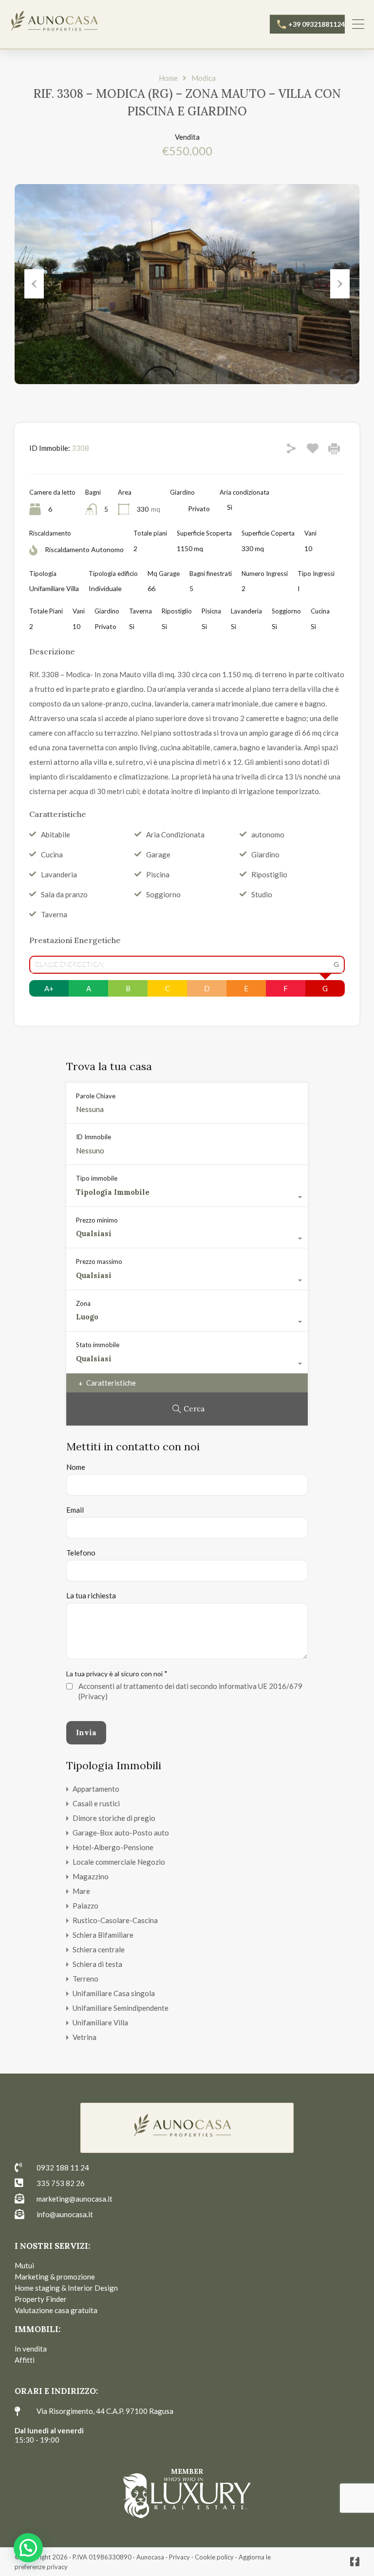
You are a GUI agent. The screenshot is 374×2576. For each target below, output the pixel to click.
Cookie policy (214, 2557)
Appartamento (96, 1789)
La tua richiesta (91, 1595)
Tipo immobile (97, 1178)
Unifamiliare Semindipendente (121, 2008)
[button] (28, 2548)
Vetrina (84, 2037)
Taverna (54, 914)
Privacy (179, 2557)
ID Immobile (93, 1137)
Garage (158, 854)
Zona (83, 1303)
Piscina (158, 874)
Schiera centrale (99, 1949)
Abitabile (56, 834)
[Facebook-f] (355, 2562)
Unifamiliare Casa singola (114, 1993)
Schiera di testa (97, 1964)
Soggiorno (163, 894)
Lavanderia (59, 874)
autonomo (268, 834)
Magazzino (91, 1876)
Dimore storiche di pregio (114, 1818)
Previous (34, 284)
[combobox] (187, 1197)
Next (340, 284)
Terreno (85, 1979)
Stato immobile (98, 1345)
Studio (262, 894)
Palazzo (85, 1906)
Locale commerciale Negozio (119, 1862)
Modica (204, 78)
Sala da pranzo (64, 894)
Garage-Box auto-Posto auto (121, 1833)
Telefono (81, 1553)
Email (75, 1510)
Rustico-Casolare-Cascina (115, 1920)
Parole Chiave (96, 1096)
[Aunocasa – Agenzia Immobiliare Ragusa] (58, 23)
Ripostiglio (269, 874)
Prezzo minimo (97, 1220)
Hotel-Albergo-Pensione (113, 1847)
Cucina (52, 854)
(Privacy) (93, 1696)
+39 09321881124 (317, 24)
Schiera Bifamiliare (103, 1935)
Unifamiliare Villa (100, 2022)
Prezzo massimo (99, 1261)
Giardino (265, 854)
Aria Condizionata (175, 834)
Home (168, 78)
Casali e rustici (96, 1803)
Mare (81, 1891)
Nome (76, 1467)
